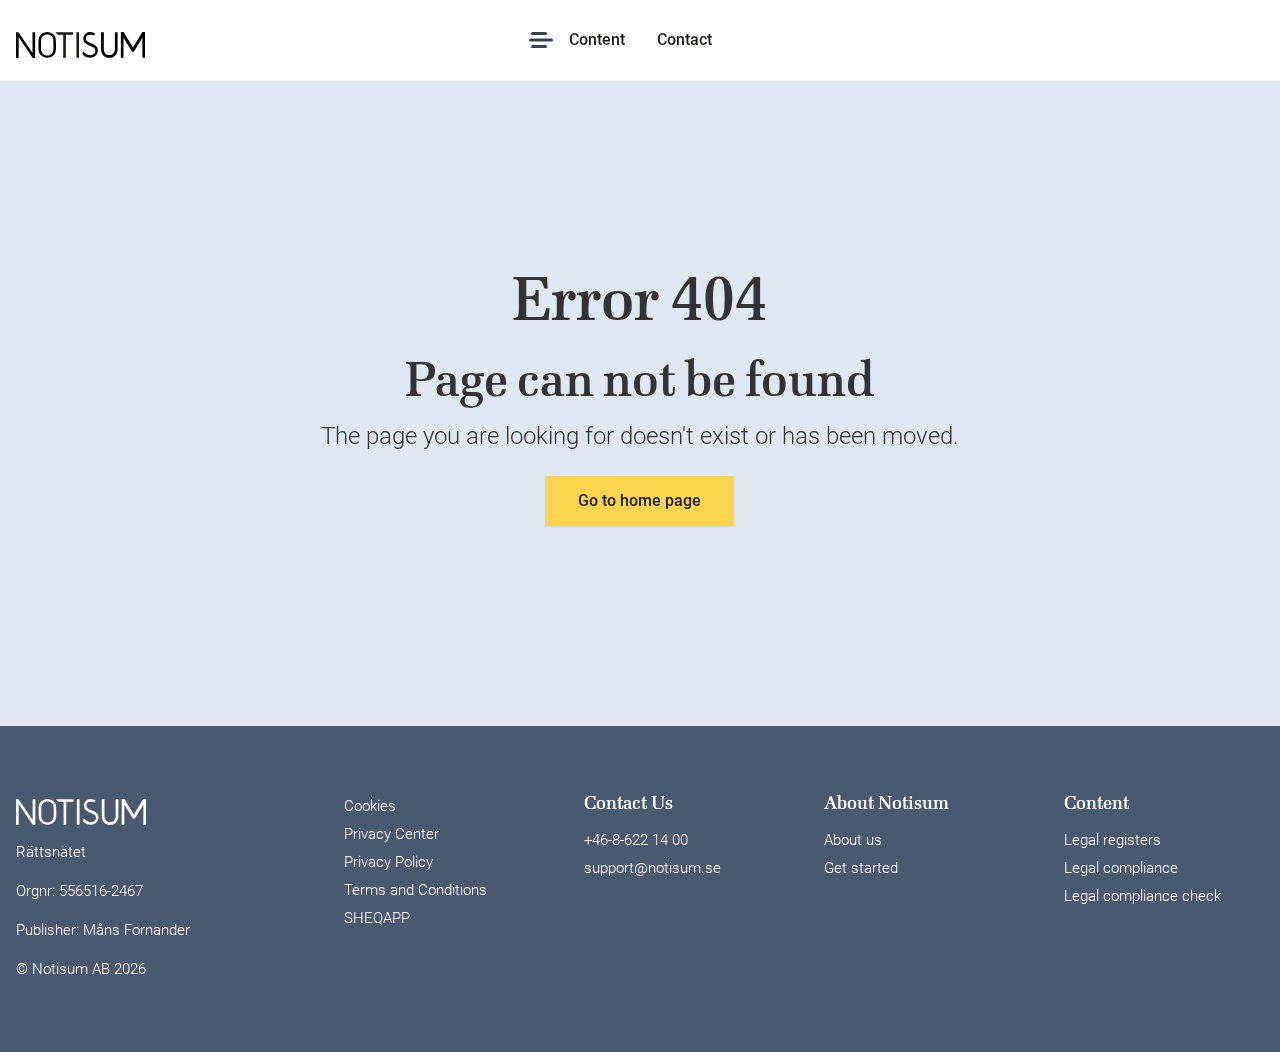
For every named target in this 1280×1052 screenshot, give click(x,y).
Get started (861, 868)
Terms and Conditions (415, 890)
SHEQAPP (377, 918)
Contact (684, 39)
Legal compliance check (1142, 896)
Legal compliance (1121, 868)
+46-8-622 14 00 (636, 840)
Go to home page (639, 500)
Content (597, 39)
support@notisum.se (652, 868)
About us (853, 840)
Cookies (370, 806)
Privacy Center (391, 834)
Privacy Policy (388, 862)
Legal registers (1112, 840)
